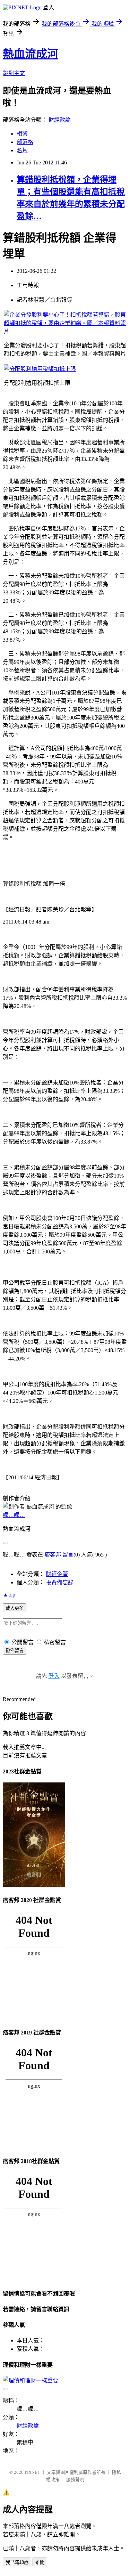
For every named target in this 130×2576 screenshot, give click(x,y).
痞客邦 (53, 1555)
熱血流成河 (31, 54)
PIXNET (32, 2472)
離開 (40, 2562)
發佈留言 (15, 1651)
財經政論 (60, 120)
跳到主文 (14, 73)
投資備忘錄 (60, 1582)
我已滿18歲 (17, 2562)
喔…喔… (14, 1515)
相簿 (22, 134)
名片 (22, 150)
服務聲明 (75, 2480)
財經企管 (57, 1574)
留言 (68, 1555)
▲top (9, 1595)
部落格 (25, 142)
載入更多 (15, 1608)
